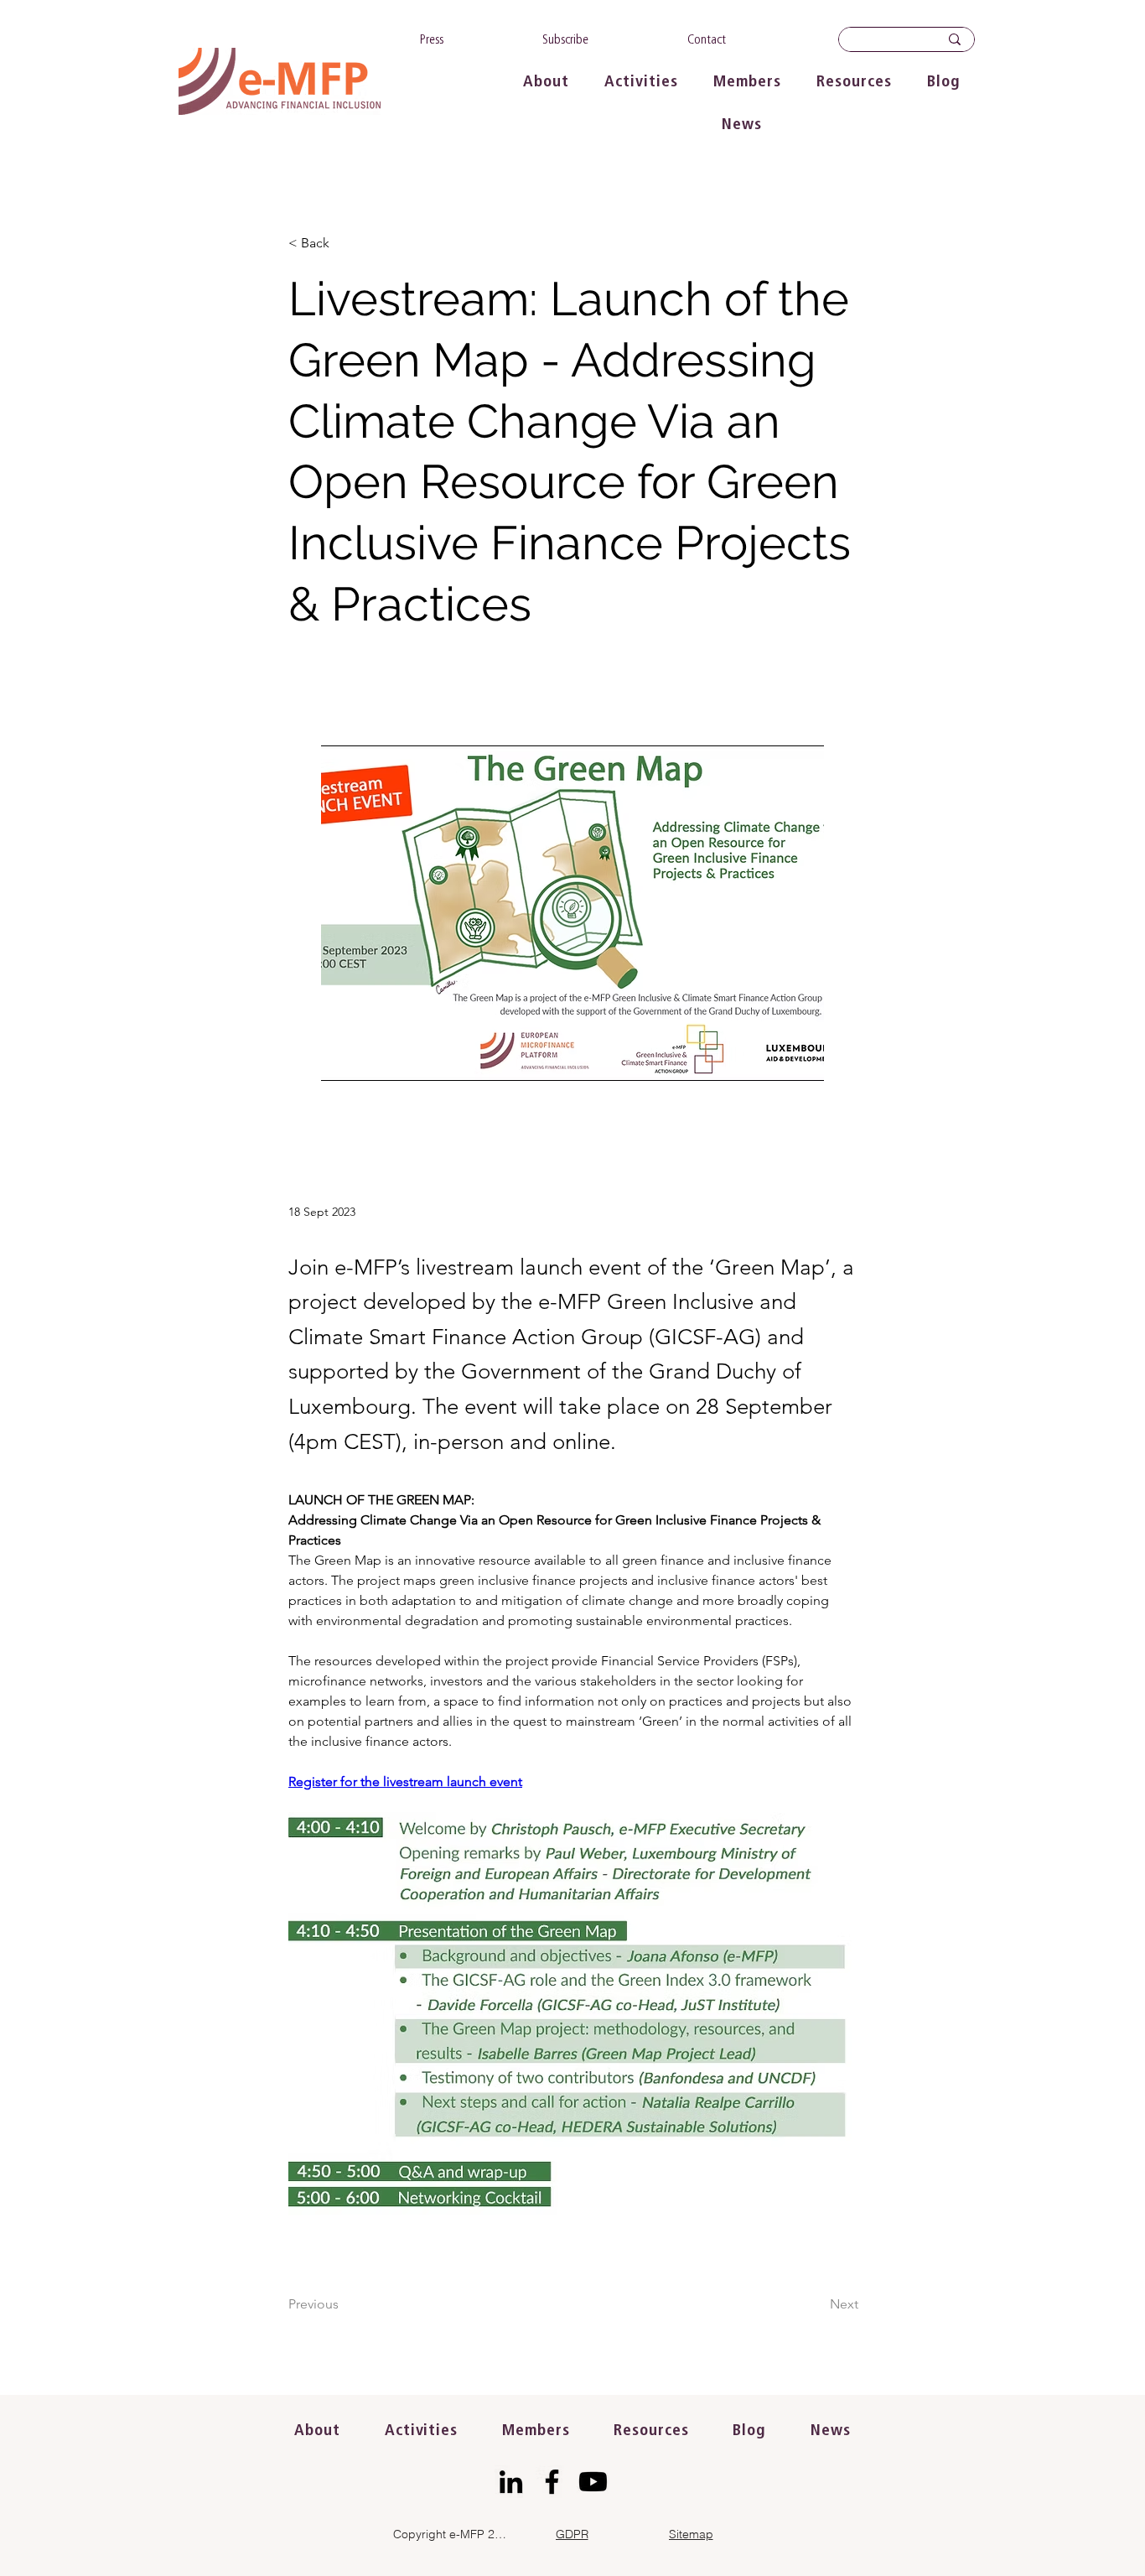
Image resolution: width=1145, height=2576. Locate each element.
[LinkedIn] (511, 2482)
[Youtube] (593, 2482)
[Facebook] (552, 2482)
